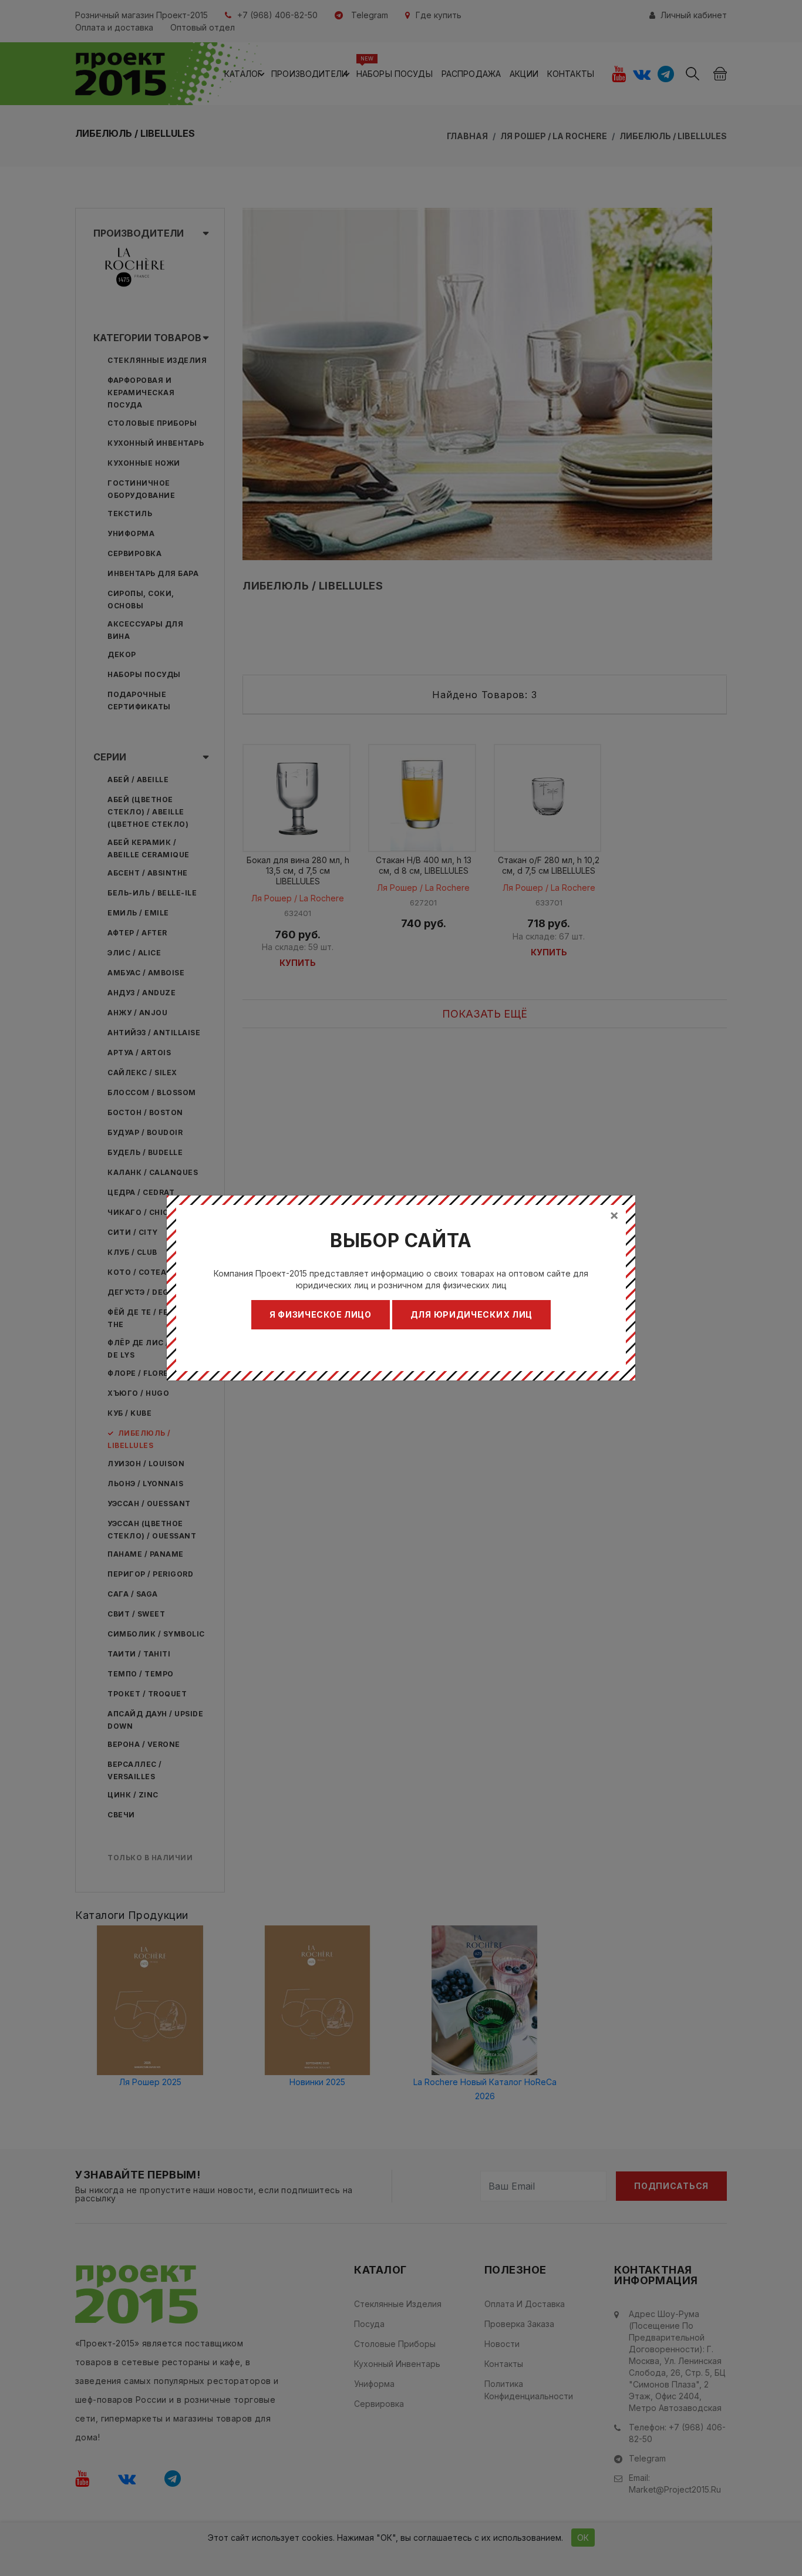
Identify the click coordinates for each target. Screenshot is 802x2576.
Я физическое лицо (321, 1314)
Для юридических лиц (471, 1314)
